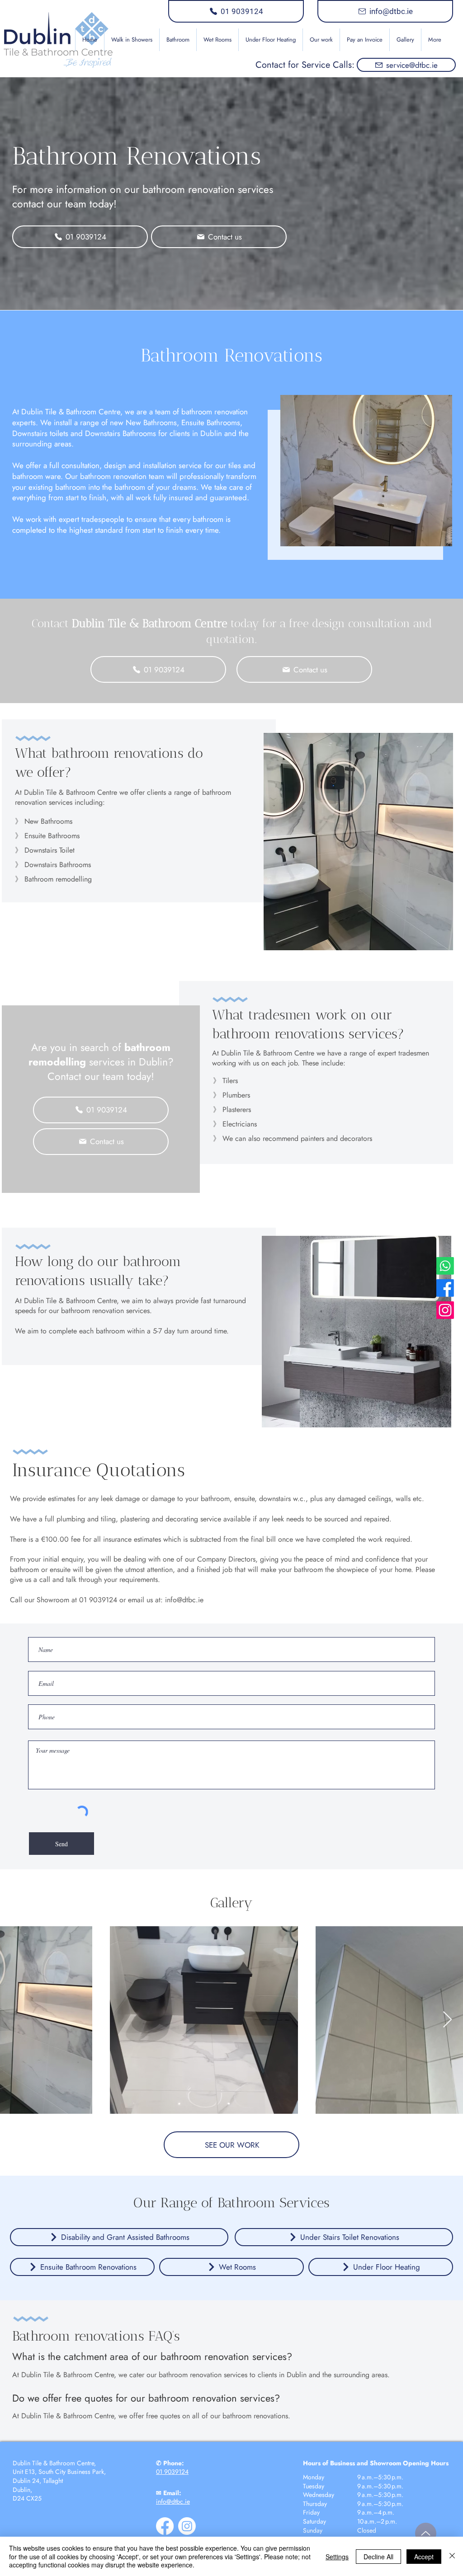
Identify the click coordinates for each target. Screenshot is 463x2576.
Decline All (378, 2557)
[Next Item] (447, 2020)
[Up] (426, 2533)
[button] (178, 40)
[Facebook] (445, 1288)
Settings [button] (337, 2557)
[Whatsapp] (445, 1266)
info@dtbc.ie (184, 1600)
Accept (424, 2557)
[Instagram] (445, 1310)
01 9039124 (172, 2472)
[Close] (452, 2556)
